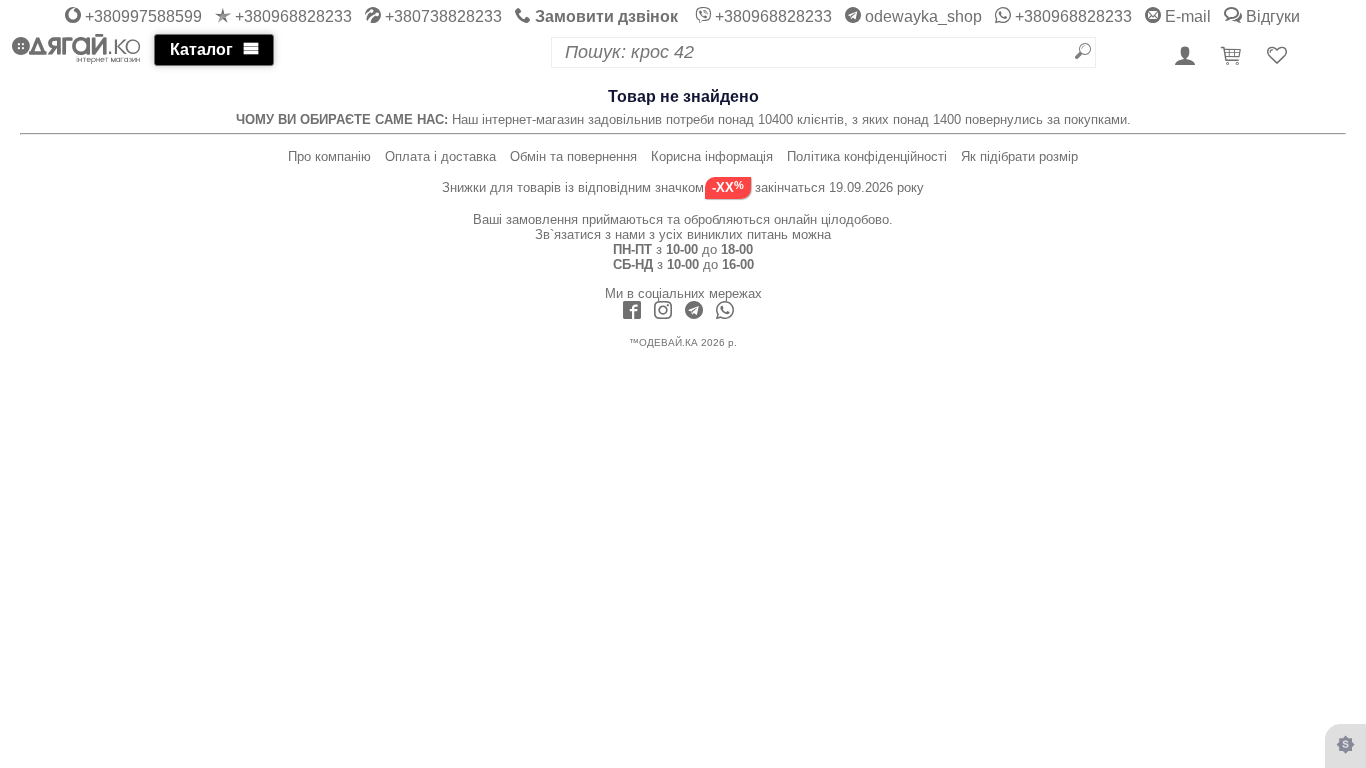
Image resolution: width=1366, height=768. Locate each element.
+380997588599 (141, 16)
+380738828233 (441, 16)
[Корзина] (1234, 57)
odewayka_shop (921, 16)
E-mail (1186, 16)
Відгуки (1271, 16)
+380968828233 (291, 16)
